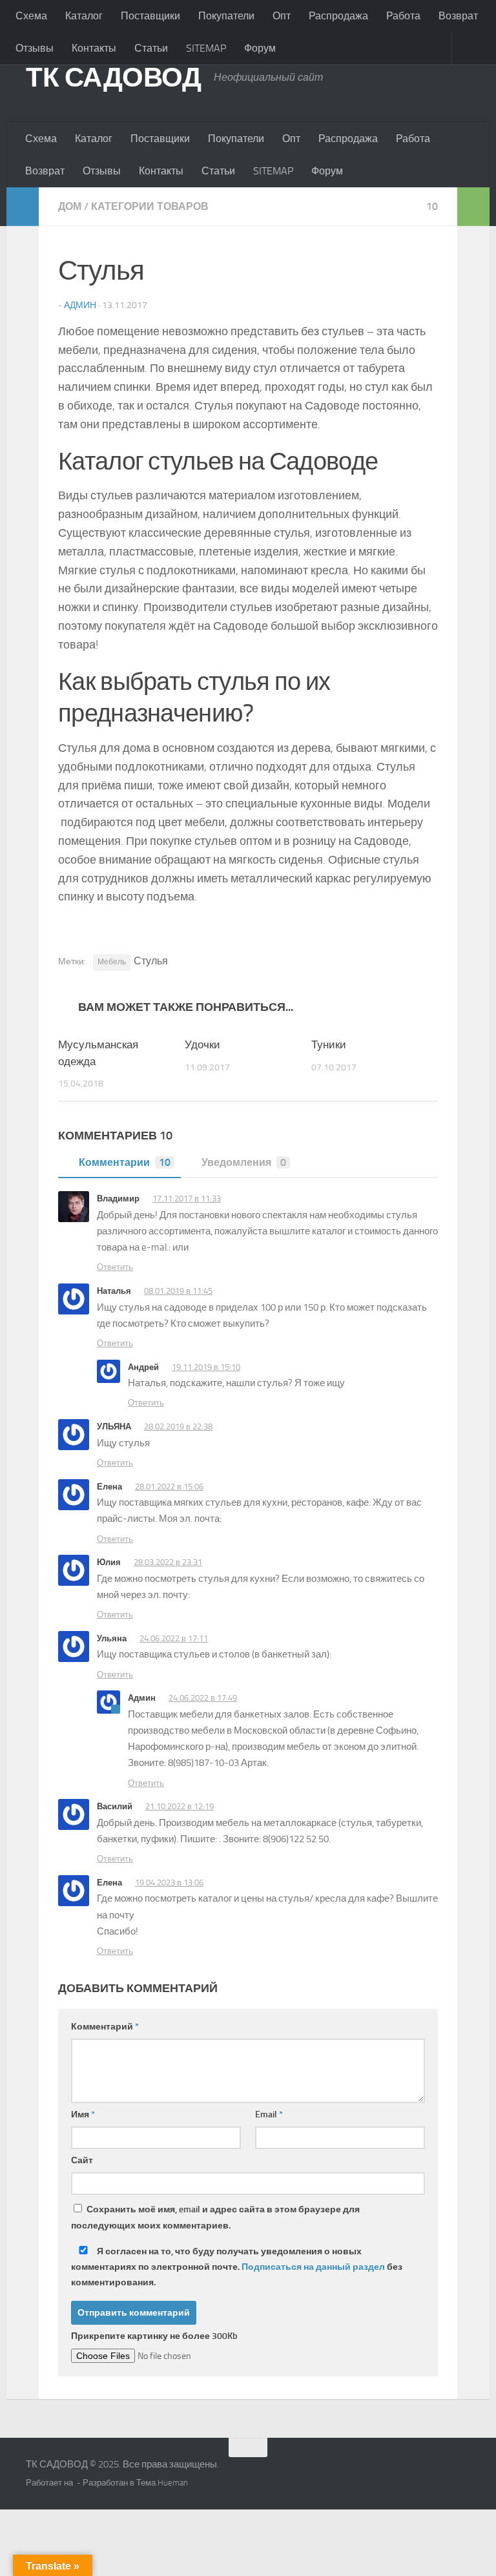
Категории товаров (150, 206)
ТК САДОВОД (113, 78)
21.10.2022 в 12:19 (180, 1806)
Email (269, 2114)
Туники (329, 1044)
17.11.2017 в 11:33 (187, 1199)
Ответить (115, 1267)
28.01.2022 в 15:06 (169, 1487)
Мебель (112, 962)
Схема (31, 16)
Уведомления (244, 1162)
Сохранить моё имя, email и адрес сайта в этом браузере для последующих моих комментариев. (215, 2218)
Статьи (151, 48)
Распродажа (338, 16)
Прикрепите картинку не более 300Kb (154, 2336)
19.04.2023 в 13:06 (169, 1883)
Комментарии (125, 1162)
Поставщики (150, 16)
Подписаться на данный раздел (313, 2267)
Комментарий (105, 2027)
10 (432, 206)
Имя (83, 2114)
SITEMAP (206, 48)
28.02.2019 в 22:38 (178, 1427)
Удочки (202, 1044)
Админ (80, 305)
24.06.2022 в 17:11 (174, 1638)
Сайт (82, 2160)
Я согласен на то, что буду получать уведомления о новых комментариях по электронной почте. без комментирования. (237, 2267)
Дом (70, 206)
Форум (260, 48)
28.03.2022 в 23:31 (168, 1562)
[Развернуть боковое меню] (23, 207)
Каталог (84, 16)
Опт (282, 16)
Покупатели (226, 16)
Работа (403, 16)
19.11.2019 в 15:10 (206, 1367)
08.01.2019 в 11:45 (178, 1291)
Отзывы (35, 48)
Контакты (94, 48)
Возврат (45, 171)
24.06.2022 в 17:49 (203, 1698)
